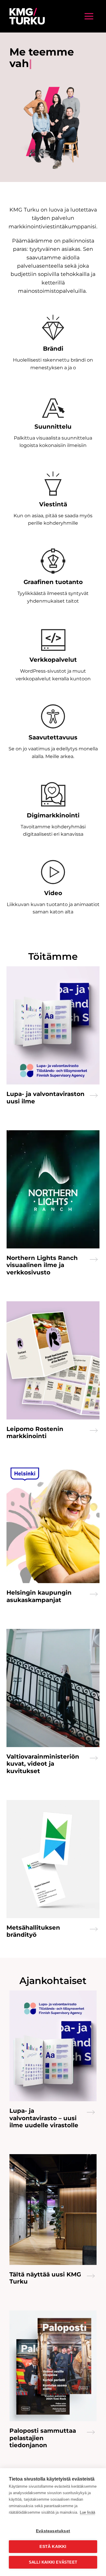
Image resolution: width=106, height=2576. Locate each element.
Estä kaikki (53, 2547)
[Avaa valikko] (89, 16)
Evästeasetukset (53, 2531)
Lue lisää (87, 2512)
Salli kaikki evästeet (53, 2562)
